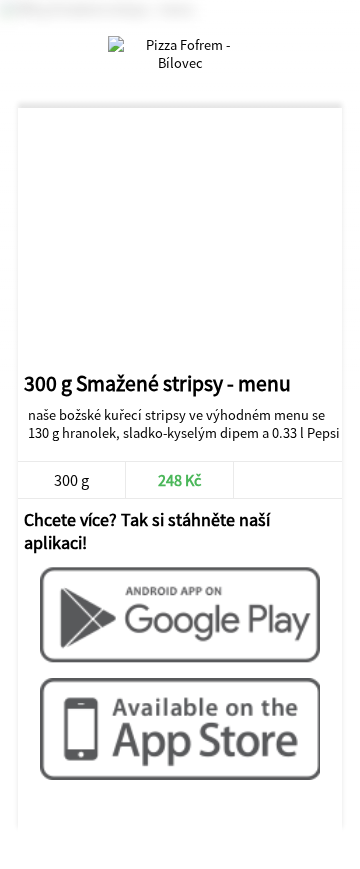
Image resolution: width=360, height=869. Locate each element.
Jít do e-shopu (287, 480)
